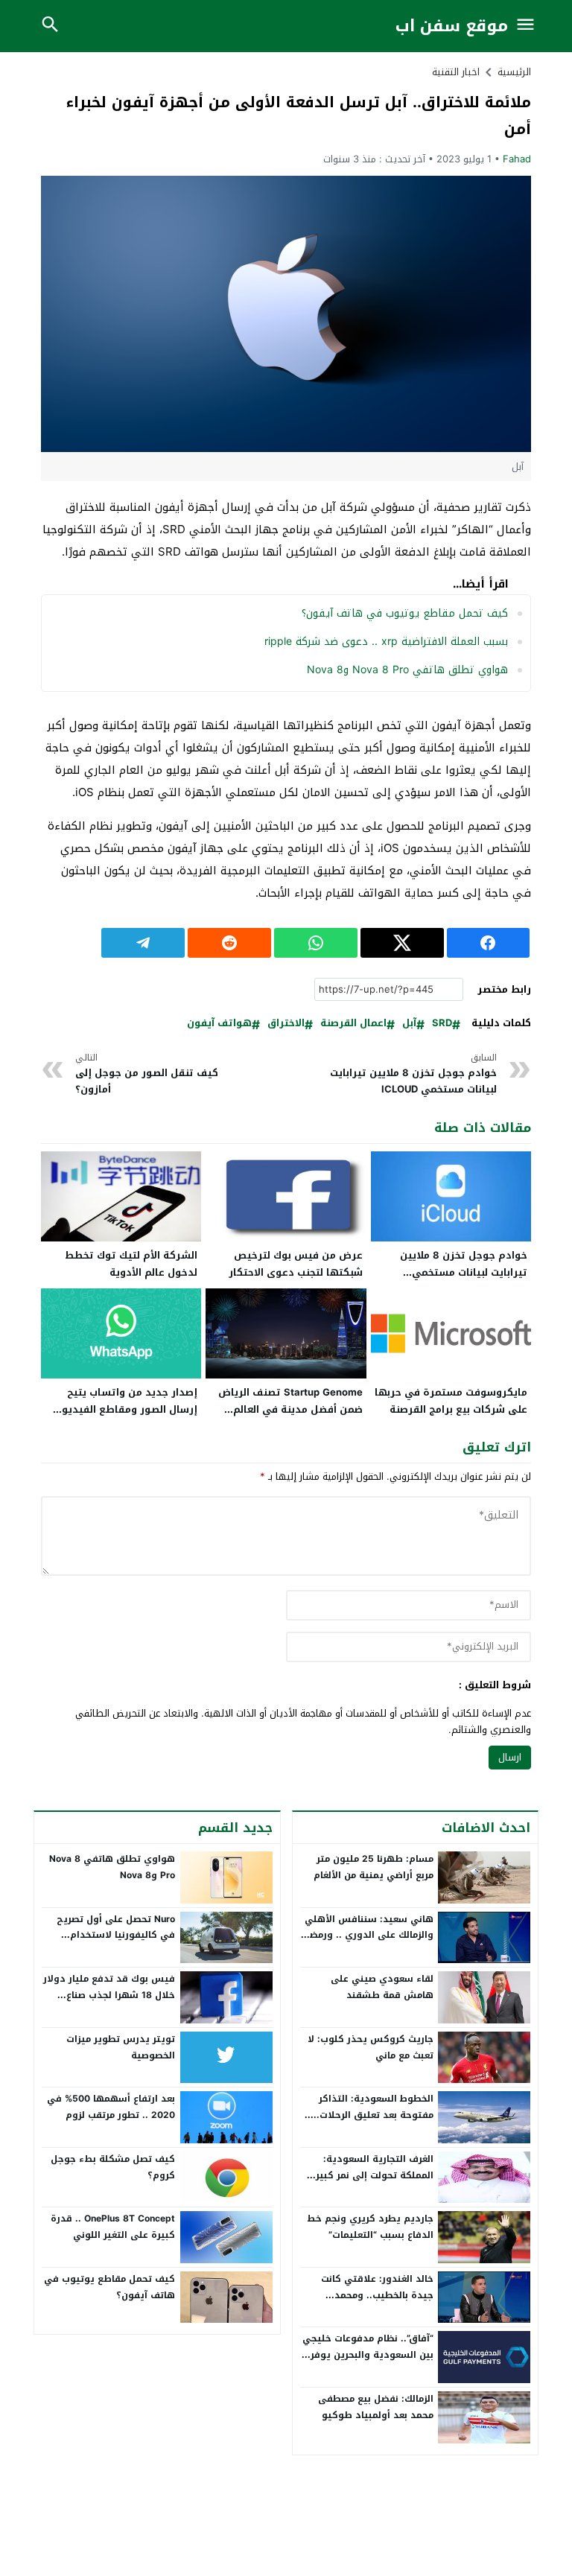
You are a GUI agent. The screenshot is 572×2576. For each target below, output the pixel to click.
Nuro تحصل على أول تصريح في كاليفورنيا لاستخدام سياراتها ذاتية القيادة (116, 1935)
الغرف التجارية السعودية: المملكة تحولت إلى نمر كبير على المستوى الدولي (375, 2175)
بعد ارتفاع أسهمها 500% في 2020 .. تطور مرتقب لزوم (111, 2107)
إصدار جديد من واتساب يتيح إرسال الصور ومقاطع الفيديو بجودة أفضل (130, 1409)
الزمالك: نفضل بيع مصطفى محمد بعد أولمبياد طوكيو (376, 2407)
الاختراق (286, 1024)
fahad (517, 159)
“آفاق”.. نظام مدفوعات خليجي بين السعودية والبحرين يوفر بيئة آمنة (368, 2354)
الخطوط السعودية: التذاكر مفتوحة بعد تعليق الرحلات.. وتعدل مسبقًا (374, 2115)
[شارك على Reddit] (229, 943)
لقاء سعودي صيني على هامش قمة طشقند (382, 1987)
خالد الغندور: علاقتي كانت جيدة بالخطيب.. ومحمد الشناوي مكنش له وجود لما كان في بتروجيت (373, 2303)
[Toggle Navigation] (526, 26)
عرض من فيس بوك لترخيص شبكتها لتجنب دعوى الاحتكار (296, 1264)
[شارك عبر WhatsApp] (316, 943)
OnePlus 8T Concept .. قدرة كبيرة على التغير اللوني (113, 2227)
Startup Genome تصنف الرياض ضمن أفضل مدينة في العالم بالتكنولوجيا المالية (290, 1409)
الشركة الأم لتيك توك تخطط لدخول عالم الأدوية (131, 1264)
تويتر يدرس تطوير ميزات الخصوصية (121, 2047)
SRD (442, 1024)
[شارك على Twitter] (402, 943)
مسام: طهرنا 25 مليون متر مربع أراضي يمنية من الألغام (374, 1867)
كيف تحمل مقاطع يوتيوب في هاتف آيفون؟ (405, 613)
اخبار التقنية (456, 72)
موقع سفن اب (452, 26)
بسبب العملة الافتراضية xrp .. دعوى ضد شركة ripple (386, 642)
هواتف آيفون (219, 1024)
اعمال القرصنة (353, 1024)
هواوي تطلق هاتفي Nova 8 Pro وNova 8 (407, 670)
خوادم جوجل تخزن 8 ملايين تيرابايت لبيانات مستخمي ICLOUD (413, 1074)
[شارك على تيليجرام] (143, 943)
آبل (409, 1024)
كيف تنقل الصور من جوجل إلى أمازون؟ (147, 1074)
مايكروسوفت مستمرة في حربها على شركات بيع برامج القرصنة (451, 1401)
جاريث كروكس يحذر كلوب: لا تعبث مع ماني (371, 2047)
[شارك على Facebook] (489, 943)
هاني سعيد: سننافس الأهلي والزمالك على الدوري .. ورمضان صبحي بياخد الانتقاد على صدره (367, 1935)
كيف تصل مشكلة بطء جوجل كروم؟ (113, 2167)
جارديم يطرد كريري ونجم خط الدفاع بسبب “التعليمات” (370, 2227)
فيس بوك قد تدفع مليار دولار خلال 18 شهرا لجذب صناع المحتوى (109, 1995)
